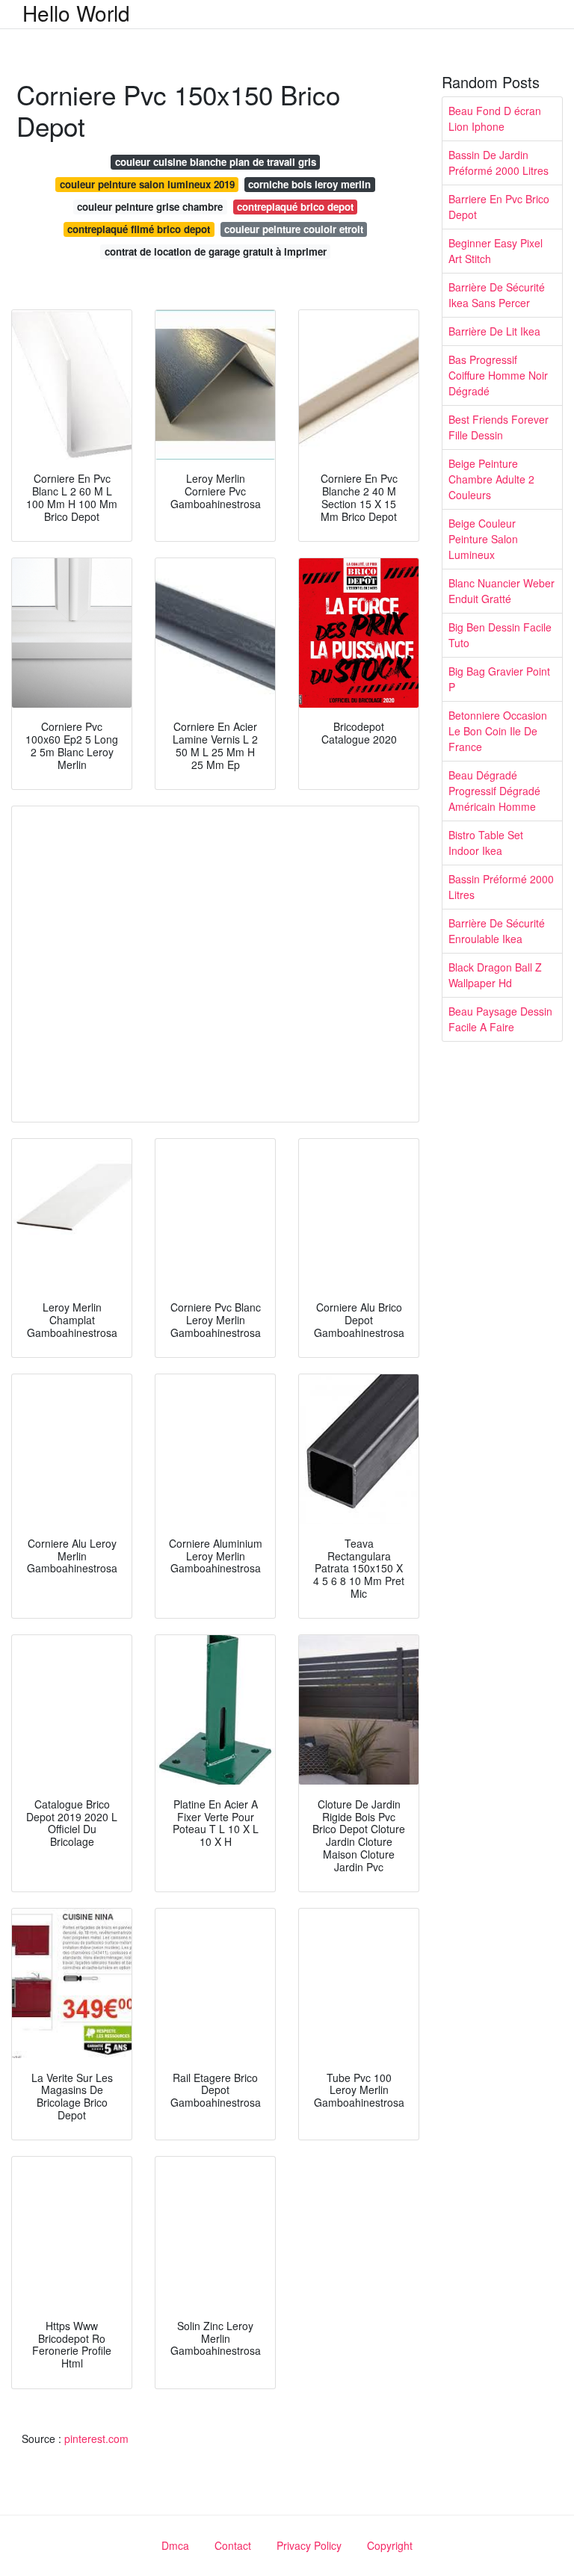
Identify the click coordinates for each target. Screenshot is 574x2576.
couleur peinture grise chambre (150, 207)
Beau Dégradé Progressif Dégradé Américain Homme (494, 791)
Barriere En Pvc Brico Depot (499, 207)
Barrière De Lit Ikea (494, 331)
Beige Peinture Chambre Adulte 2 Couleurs (491, 479)
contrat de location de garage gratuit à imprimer (216, 251)
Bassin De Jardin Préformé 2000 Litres (499, 163)
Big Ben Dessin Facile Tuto (500, 635)
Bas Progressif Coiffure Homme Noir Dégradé (498, 375)
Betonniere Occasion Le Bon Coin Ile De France (498, 731)
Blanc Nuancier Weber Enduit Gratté (502, 591)
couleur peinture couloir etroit (294, 229)
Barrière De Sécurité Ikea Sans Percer (497, 295)
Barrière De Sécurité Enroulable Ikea (497, 931)
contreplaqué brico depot (295, 207)
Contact (233, 2545)
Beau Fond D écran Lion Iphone (495, 118)
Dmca (175, 2545)
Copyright (390, 2545)
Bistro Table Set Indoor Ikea (486, 843)
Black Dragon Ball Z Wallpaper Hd (495, 975)
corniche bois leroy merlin (309, 184)
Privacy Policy (309, 2545)
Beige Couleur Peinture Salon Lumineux (483, 539)
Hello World (76, 13)
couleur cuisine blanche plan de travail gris (216, 162)
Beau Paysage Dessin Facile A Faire (500, 1019)
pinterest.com (96, 2438)
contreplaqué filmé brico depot (139, 229)
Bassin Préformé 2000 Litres (501, 887)
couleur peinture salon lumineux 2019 (147, 184)
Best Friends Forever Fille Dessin (499, 427)
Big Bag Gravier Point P (499, 679)
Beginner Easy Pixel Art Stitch (496, 251)
